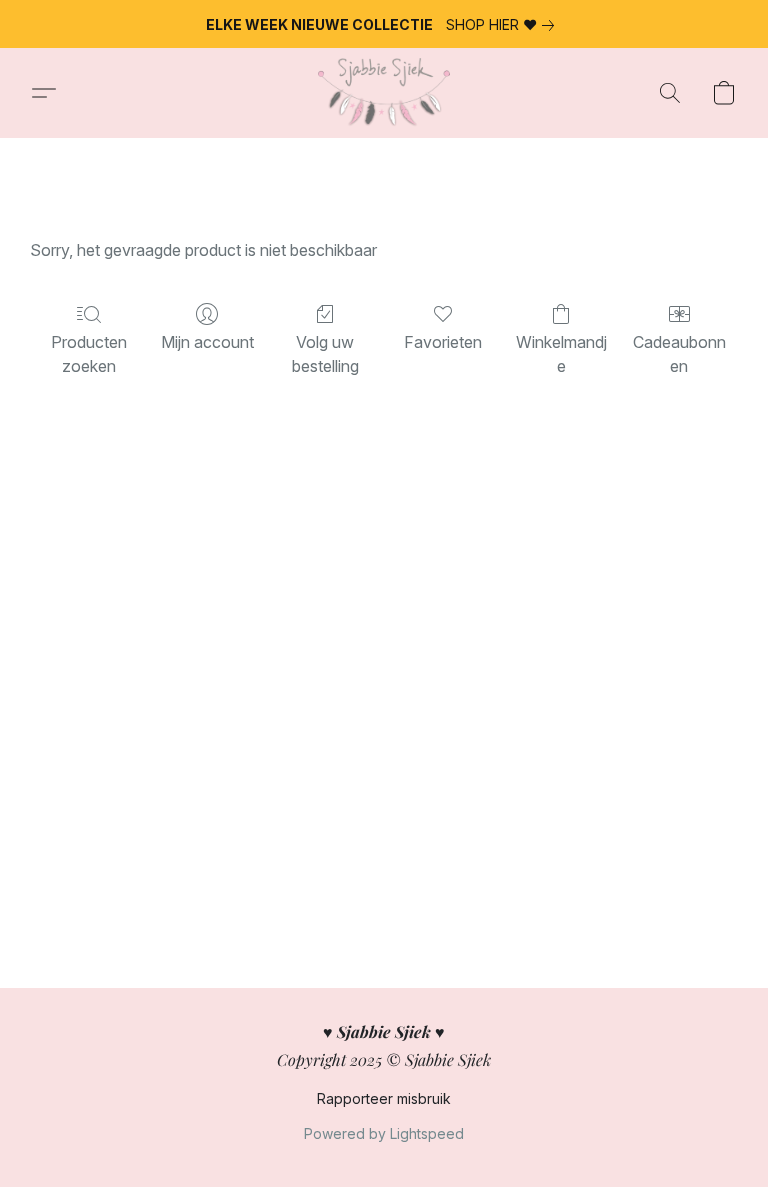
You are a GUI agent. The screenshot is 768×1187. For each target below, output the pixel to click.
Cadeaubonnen (679, 354)
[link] (504, 25)
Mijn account (207, 342)
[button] (383, 93)
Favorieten (443, 342)
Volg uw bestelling (325, 354)
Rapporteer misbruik (384, 1098)
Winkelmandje (561, 354)
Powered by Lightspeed (384, 1133)
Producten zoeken (89, 354)
